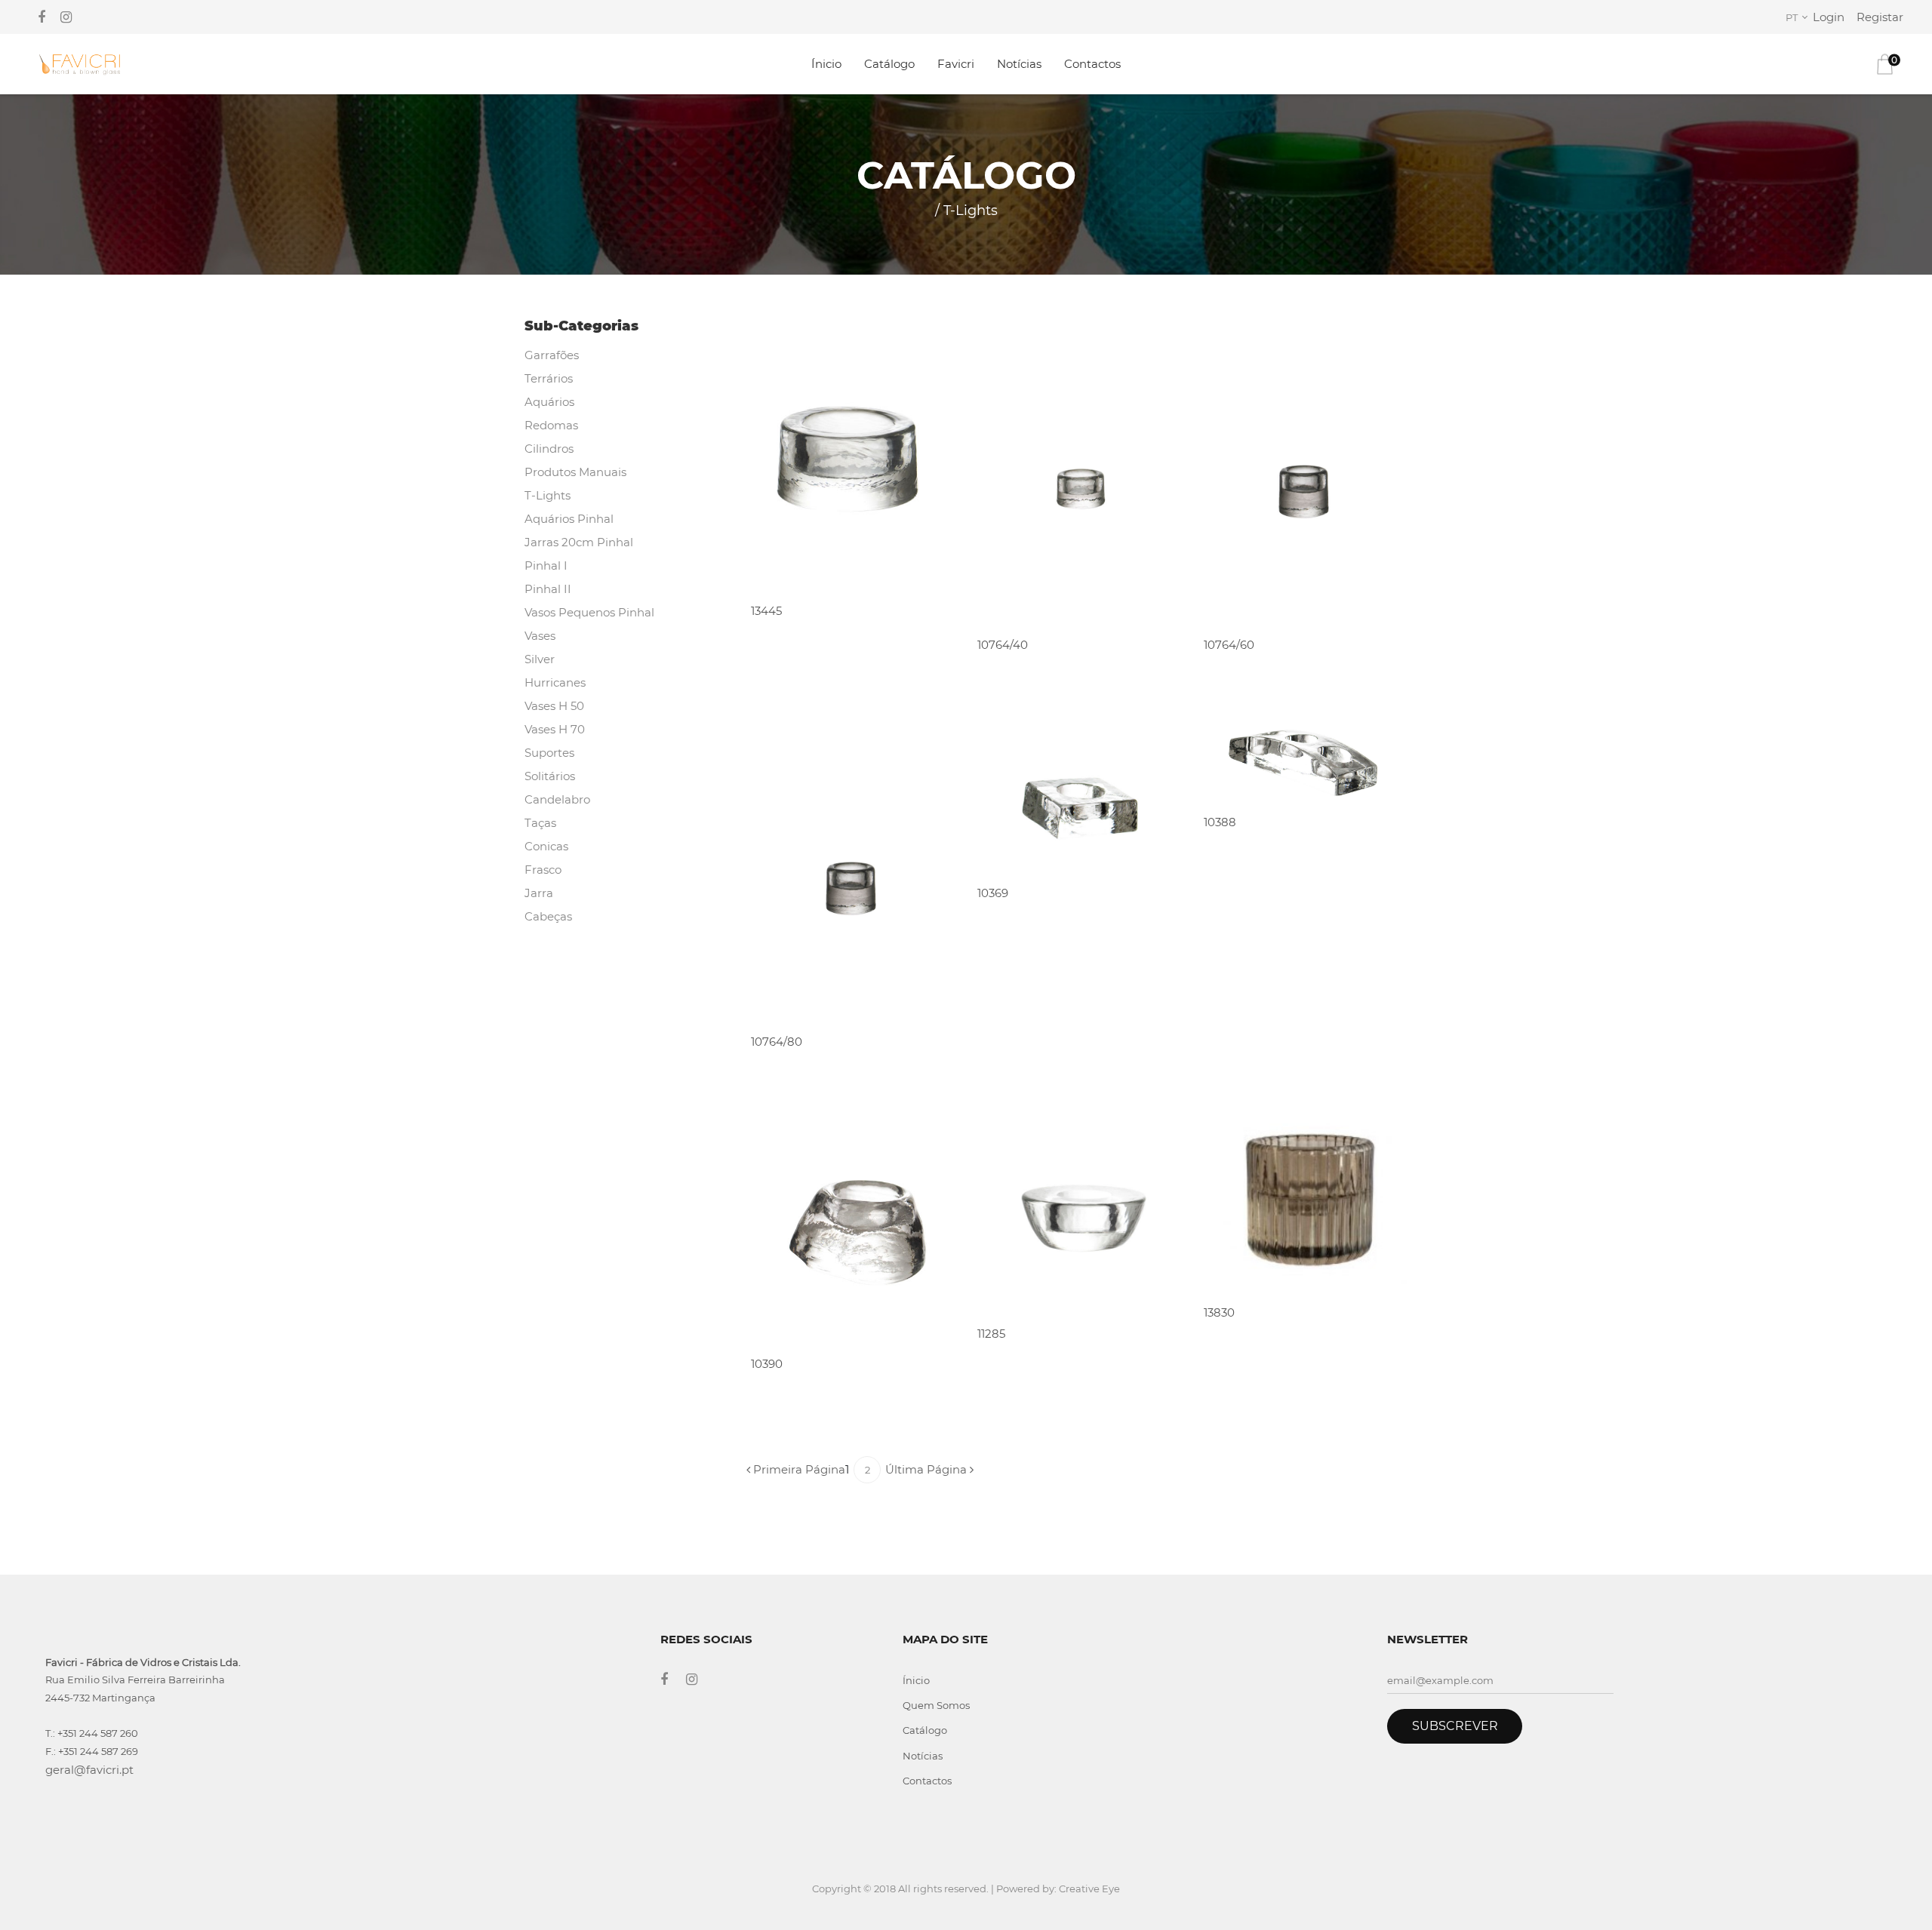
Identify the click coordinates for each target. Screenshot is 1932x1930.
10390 (767, 1364)
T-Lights (548, 495)
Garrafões (552, 355)
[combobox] (1799, 17)
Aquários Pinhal (569, 519)
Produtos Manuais (575, 472)
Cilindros (549, 449)
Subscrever (1455, 1726)
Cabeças (548, 916)
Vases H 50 (554, 706)
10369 (993, 893)
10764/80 (777, 1042)
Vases (540, 636)
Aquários (549, 402)
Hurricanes (555, 682)
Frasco (543, 870)
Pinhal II (548, 589)
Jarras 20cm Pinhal (579, 542)
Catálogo (889, 64)
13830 (1219, 1312)
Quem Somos (936, 1705)
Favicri (956, 64)
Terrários (549, 378)
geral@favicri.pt (89, 1770)
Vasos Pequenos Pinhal (589, 612)
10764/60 (1229, 645)
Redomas (551, 425)
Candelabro (557, 799)
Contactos (1092, 64)
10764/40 (1003, 645)
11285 (991, 1334)
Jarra (539, 893)
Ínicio (826, 64)
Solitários (550, 776)
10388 (1220, 822)
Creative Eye (1089, 1889)
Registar (1880, 17)
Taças (540, 823)
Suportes (549, 753)
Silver (540, 659)
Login (1829, 17)
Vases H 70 (555, 729)
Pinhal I (546, 565)
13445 (766, 611)
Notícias (1019, 64)
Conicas (546, 846)
